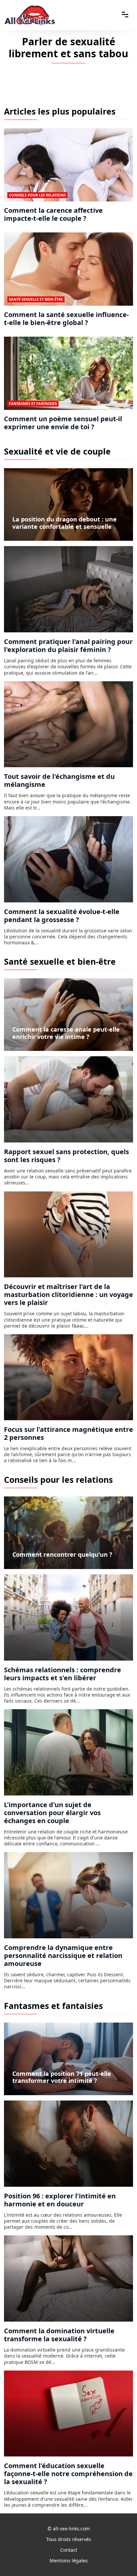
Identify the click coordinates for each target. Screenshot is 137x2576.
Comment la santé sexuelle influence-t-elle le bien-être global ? (66, 319)
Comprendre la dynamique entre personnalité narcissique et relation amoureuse (63, 1955)
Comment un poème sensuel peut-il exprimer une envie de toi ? (63, 423)
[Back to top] (119, 2558)
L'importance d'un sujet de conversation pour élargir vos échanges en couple (52, 1813)
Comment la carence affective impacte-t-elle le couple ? (53, 214)
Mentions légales (69, 2561)
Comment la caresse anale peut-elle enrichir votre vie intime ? (66, 1033)
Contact (69, 2550)
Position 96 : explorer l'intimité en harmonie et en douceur (60, 2200)
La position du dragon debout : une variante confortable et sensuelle (65, 523)
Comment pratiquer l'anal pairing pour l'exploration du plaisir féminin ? (68, 645)
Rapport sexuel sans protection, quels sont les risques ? (67, 1156)
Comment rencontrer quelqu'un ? (62, 1554)
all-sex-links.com (71, 2529)
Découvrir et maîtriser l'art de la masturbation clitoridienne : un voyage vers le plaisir (68, 1294)
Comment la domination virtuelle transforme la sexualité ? (59, 2335)
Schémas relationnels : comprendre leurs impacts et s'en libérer (63, 1674)
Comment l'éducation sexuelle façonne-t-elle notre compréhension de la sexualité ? (68, 2474)
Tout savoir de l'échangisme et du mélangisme (59, 780)
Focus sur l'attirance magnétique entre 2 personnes (68, 1433)
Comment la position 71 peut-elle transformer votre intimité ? (62, 2077)
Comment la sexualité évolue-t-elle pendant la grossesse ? (62, 916)
